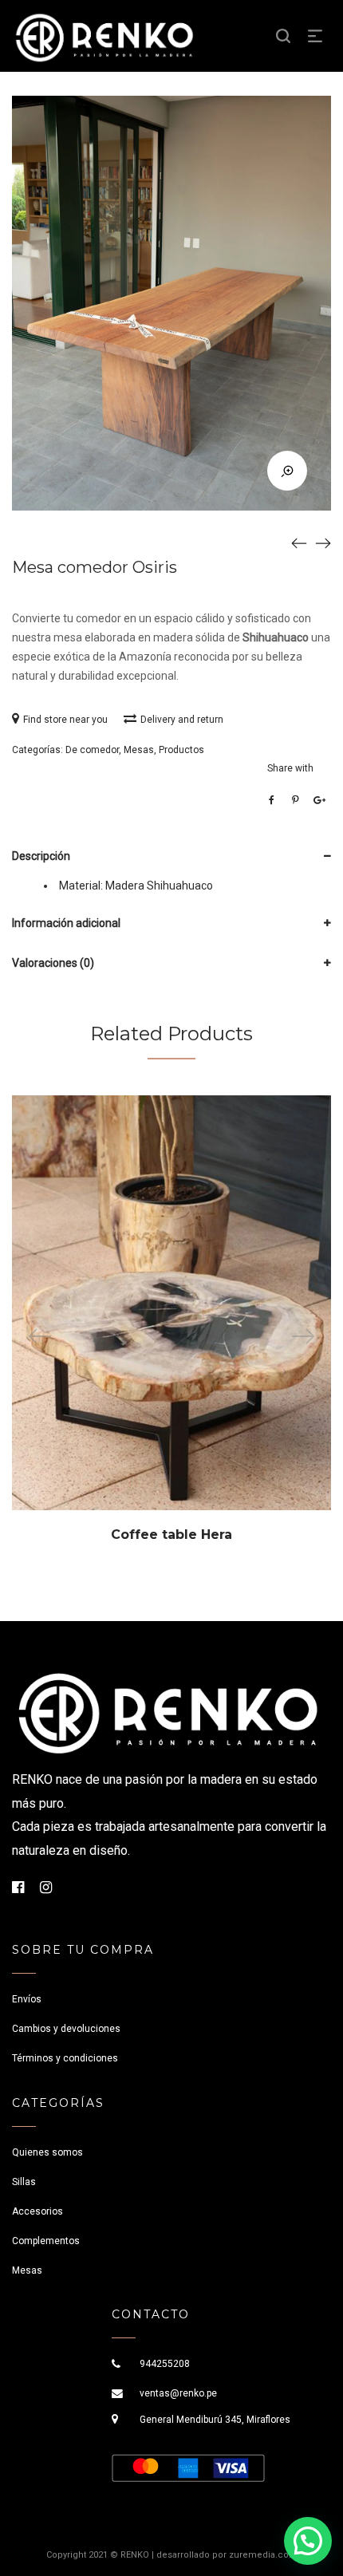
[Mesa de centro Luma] (299, 542)
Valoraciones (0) (53, 963)
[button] (308, 2541)
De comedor (92, 750)
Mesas (139, 750)
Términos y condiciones (65, 2058)
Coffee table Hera (171, 1535)
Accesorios (37, 2211)
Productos (181, 750)
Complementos (46, 2241)
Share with (290, 768)
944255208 (165, 2364)
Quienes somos (47, 2152)
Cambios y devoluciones (66, 2029)
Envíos (27, 1999)
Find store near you (65, 720)
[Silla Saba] (323, 542)
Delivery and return (182, 720)
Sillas (24, 2182)
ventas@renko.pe (178, 2393)
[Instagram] (46, 1887)
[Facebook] (18, 1887)
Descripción (41, 856)
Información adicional (66, 923)
